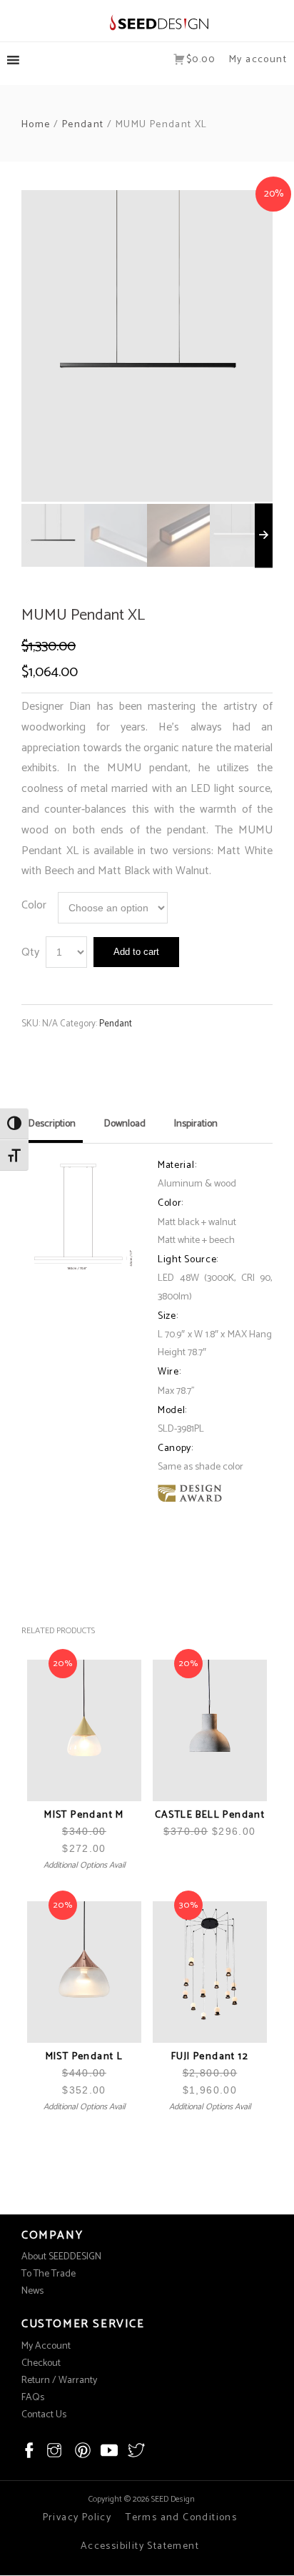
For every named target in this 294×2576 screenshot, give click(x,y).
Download (125, 1124)
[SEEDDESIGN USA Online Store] (147, 22)
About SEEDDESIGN (61, 2257)
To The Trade (49, 2274)
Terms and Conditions (181, 2518)
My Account (46, 2346)
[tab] (52, 1129)
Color (34, 905)
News (32, 2291)
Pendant (83, 125)
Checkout (41, 2363)
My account (258, 60)
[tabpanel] (147, 346)
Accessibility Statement (140, 2546)
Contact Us (44, 2415)
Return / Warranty (59, 2381)
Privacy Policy (77, 2518)
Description (52, 1124)
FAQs (33, 2398)
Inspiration (196, 1124)
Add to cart (136, 952)
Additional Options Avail (85, 1865)
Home (36, 125)
